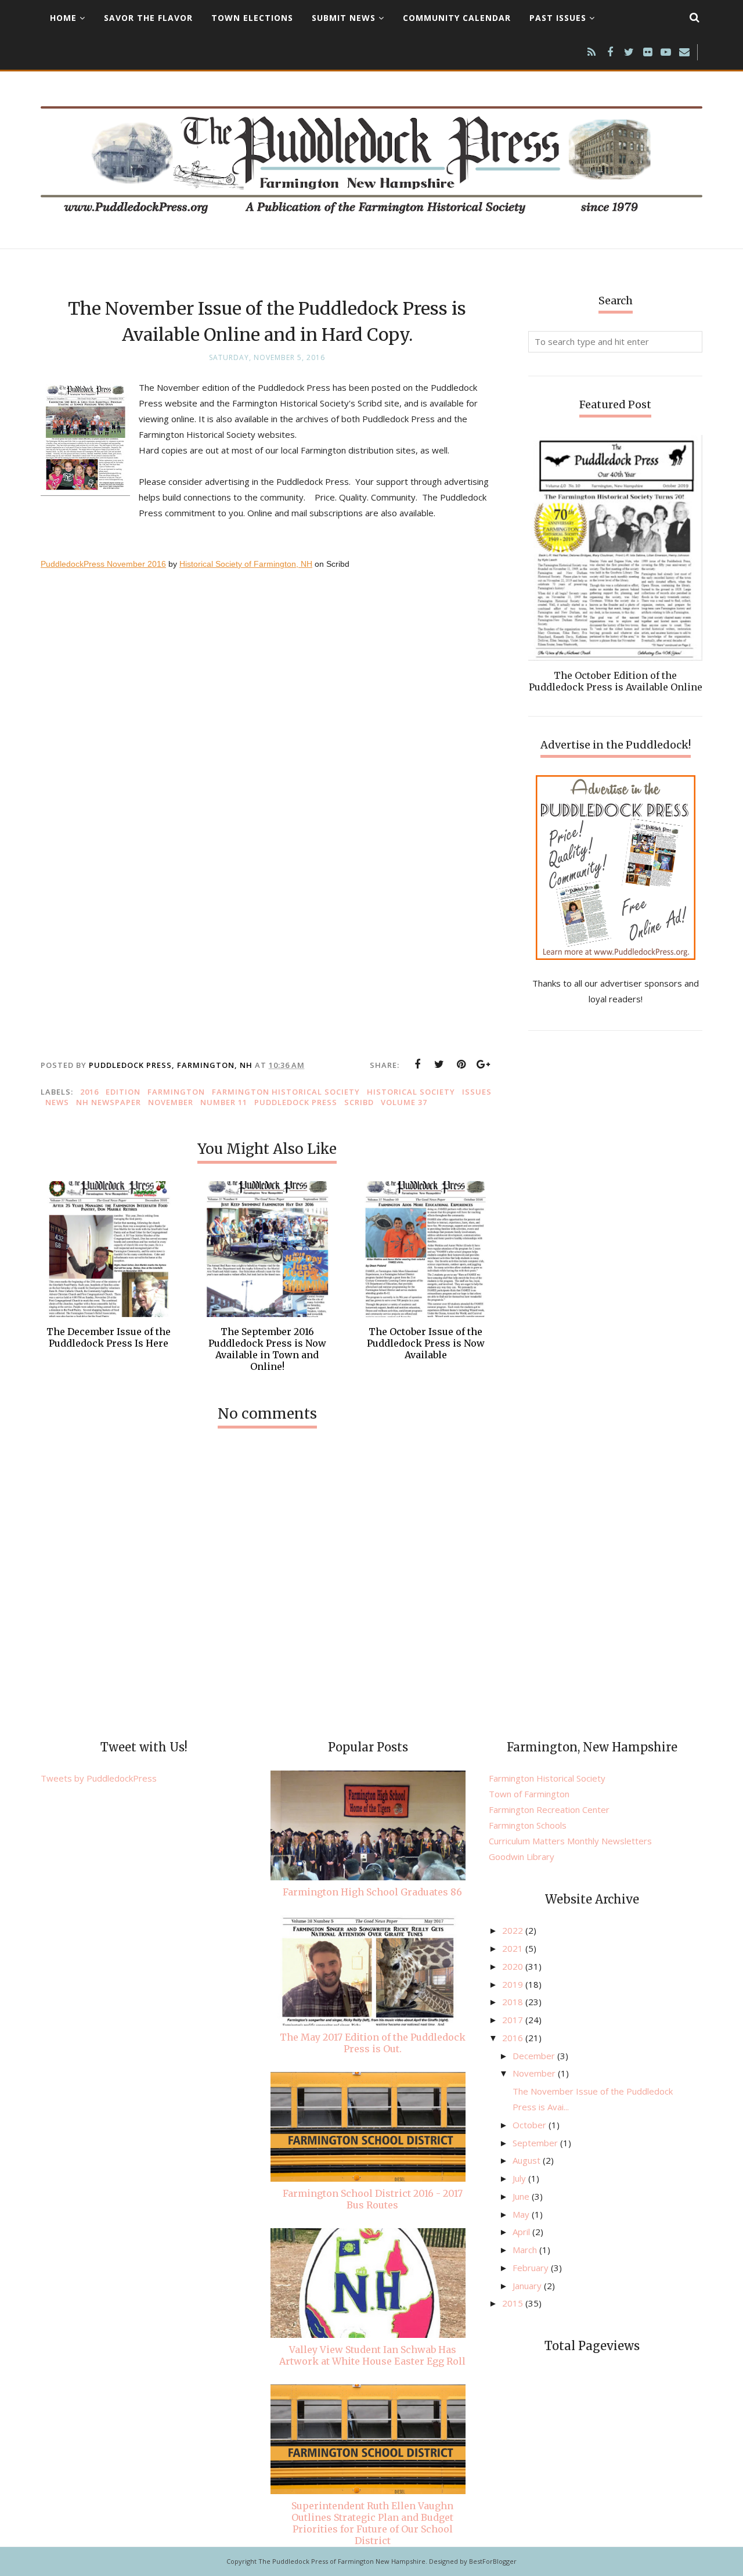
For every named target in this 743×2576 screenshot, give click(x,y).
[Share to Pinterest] (461, 1064)
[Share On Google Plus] (484, 1064)
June (522, 2196)
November (171, 1102)
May (522, 2214)
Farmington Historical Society (286, 1092)
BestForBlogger (493, 2561)
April (522, 2232)
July (520, 2178)
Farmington (176, 1092)
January (528, 2286)
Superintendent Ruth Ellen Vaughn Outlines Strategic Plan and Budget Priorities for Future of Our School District (372, 2523)
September (536, 2143)
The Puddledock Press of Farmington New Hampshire (342, 2561)
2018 (514, 2002)
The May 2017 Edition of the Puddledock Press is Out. (373, 2043)
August (528, 2160)
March (526, 2250)
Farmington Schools (528, 1825)
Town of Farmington (529, 1794)
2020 (514, 1966)
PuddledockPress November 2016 (103, 564)
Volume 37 (404, 1102)
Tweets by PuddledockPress (99, 1778)
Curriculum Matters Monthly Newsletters (570, 1841)
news (57, 1102)
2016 (89, 1092)
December (535, 2056)
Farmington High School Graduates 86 (372, 1892)
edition (123, 1092)
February (532, 2268)
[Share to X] (439, 1064)
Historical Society (411, 1092)
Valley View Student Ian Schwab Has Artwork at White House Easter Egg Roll (372, 2355)
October (531, 2125)
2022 (514, 1930)
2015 (514, 2303)
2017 (514, 2020)
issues (477, 1092)
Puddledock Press (296, 1102)
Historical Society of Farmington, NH (246, 564)
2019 (514, 1984)
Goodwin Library (522, 1857)
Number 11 (224, 1102)
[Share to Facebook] (417, 1064)
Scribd (359, 1102)
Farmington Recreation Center (549, 1809)
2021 (514, 1948)
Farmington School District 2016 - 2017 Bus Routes (373, 2199)
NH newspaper (109, 1102)
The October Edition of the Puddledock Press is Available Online (616, 681)
